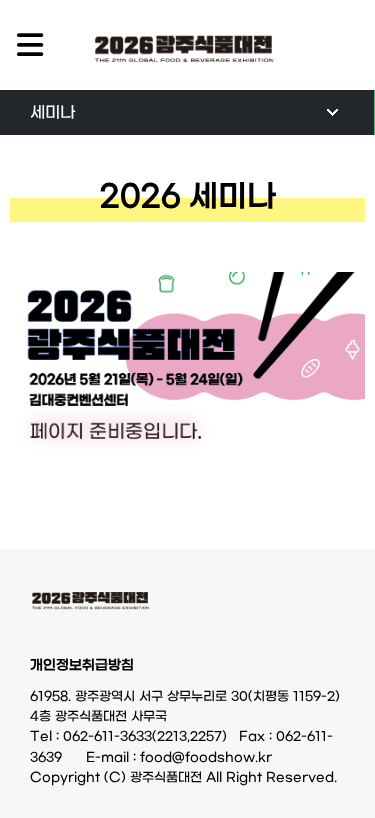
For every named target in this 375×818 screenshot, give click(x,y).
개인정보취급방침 (82, 666)
